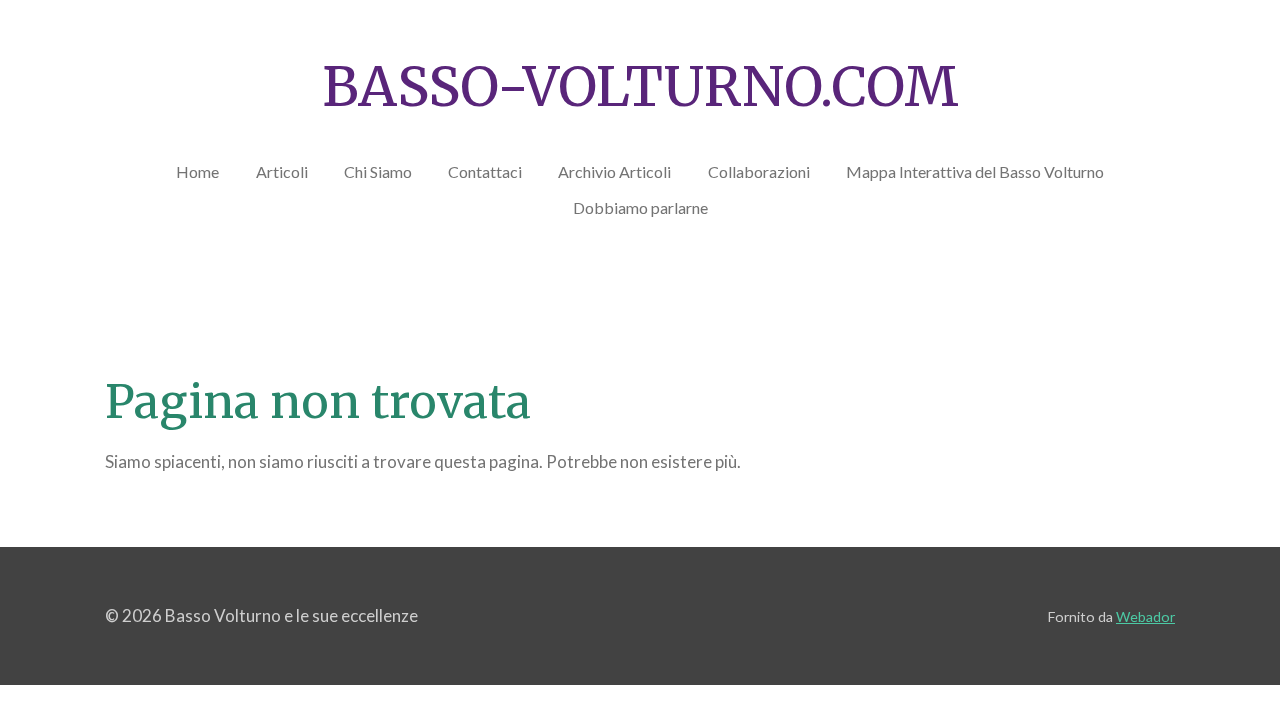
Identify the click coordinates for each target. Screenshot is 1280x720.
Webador (1145, 616)
